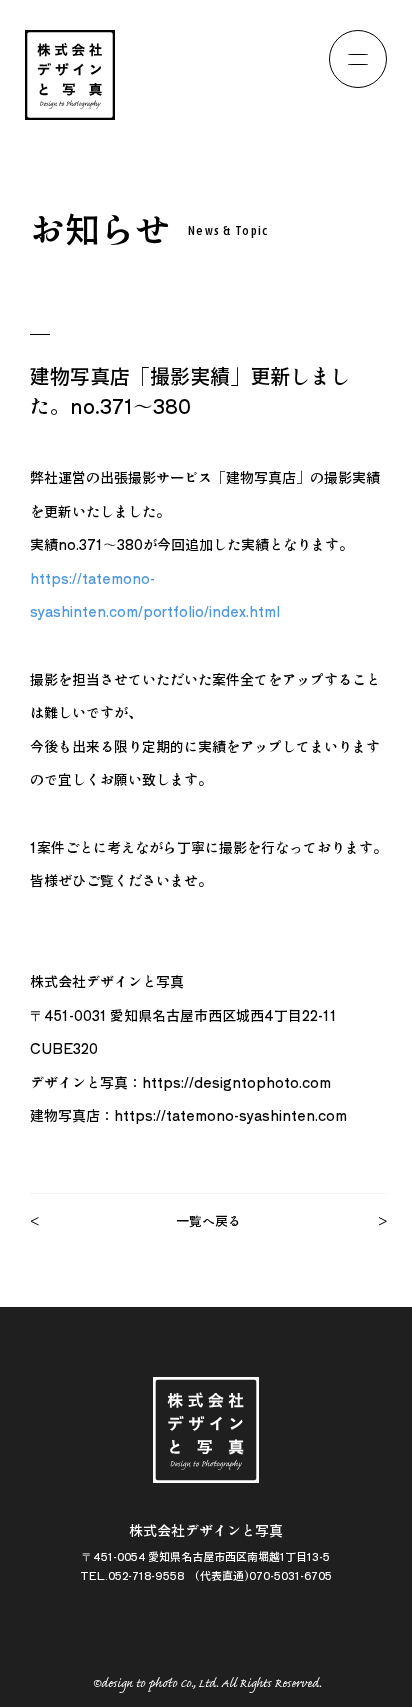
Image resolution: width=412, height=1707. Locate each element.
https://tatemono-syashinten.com (230, 1115)
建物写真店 (261, 477)
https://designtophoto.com (236, 1082)
